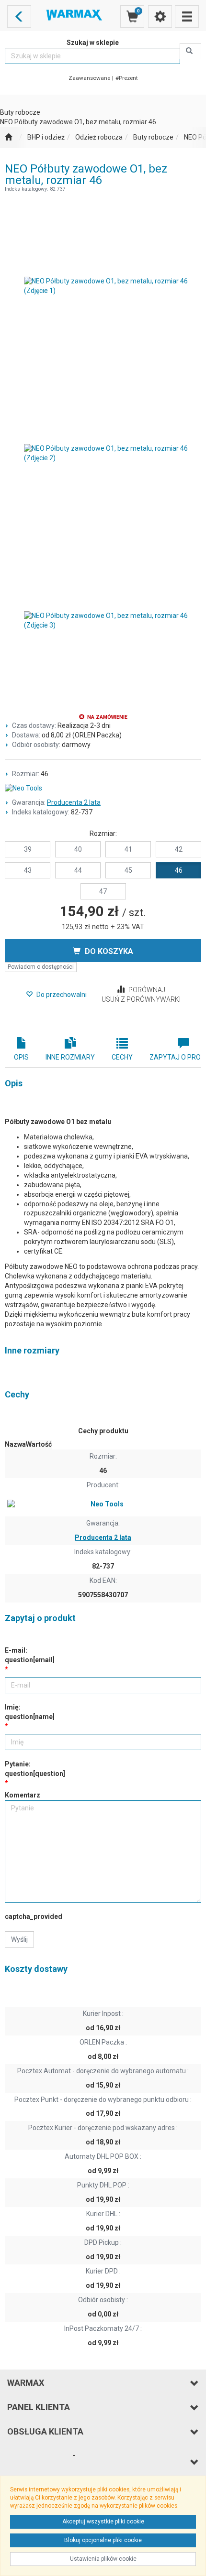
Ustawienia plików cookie (103, 2559)
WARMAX (26, 2383)
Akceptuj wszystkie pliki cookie (103, 2522)
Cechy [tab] (122, 1057)
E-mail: (30, 1655)
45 (128, 870)
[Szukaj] (190, 51)
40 (78, 849)
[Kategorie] (187, 16)
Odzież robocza (99, 137)
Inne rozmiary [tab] (70, 1057)
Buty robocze (153, 137)
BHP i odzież (46, 137)
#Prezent (127, 78)
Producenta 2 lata (74, 802)
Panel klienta (39, 2407)
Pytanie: (35, 1769)
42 (179, 849)
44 (78, 870)
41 (128, 849)
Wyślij (19, 1939)
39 (28, 849)
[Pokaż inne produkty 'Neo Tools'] (103, 789)
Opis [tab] (21, 1057)
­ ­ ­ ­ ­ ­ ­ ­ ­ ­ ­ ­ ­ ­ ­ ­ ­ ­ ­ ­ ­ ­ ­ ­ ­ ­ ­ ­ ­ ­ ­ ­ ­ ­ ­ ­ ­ (41, 2462)
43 (28, 870)
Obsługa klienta (45, 2431)
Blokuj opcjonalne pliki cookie (103, 2540)
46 (179, 870)
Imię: (30, 1712)
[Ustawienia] (160, 16)
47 (103, 891)
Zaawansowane (89, 78)
